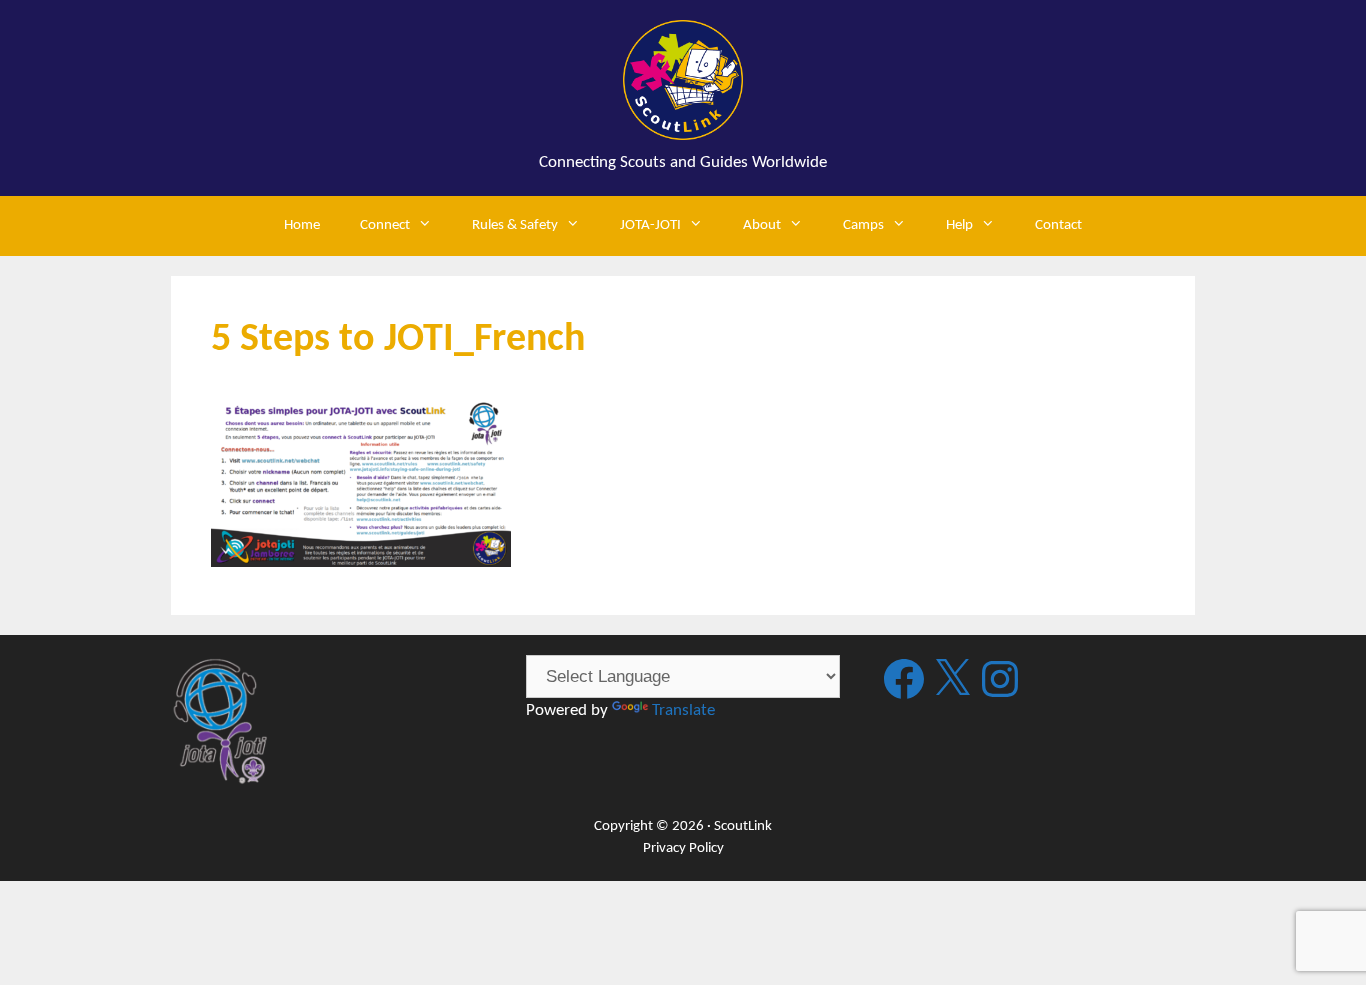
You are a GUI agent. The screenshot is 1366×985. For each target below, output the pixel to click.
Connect (385, 225)
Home (302, 225)
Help (959, 225)
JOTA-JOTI (650, 225)
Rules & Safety (515, 225)
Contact (1058, 225)
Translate (683, 710)
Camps (863, 225)
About (762, 225)
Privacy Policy (683, 848)
